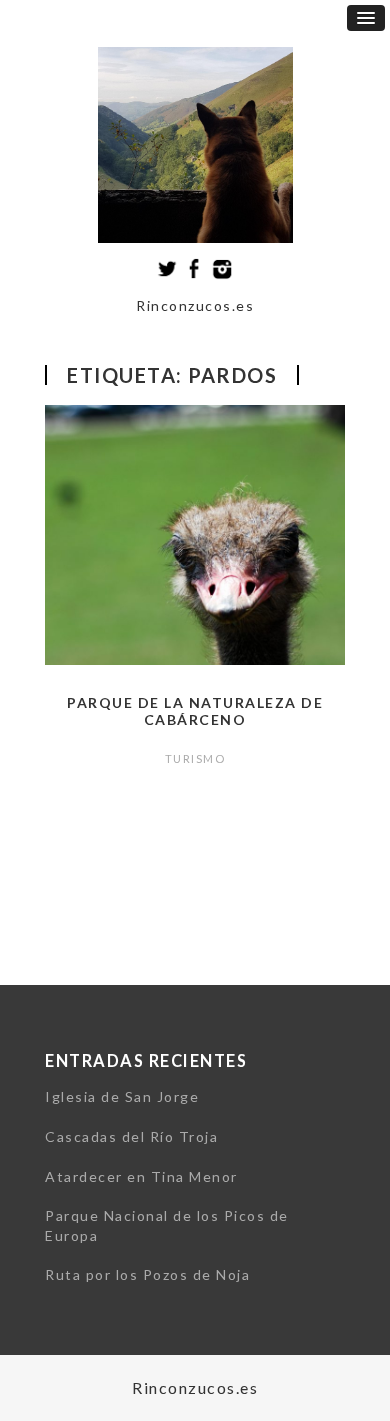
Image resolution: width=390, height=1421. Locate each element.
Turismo (195, 758)
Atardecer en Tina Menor (141, 1176)
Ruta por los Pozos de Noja (147, 1274)
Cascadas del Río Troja (131, 1136)
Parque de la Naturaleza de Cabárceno (195, 711)
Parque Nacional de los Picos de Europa (167, 1225)
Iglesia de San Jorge (122, 1096)
